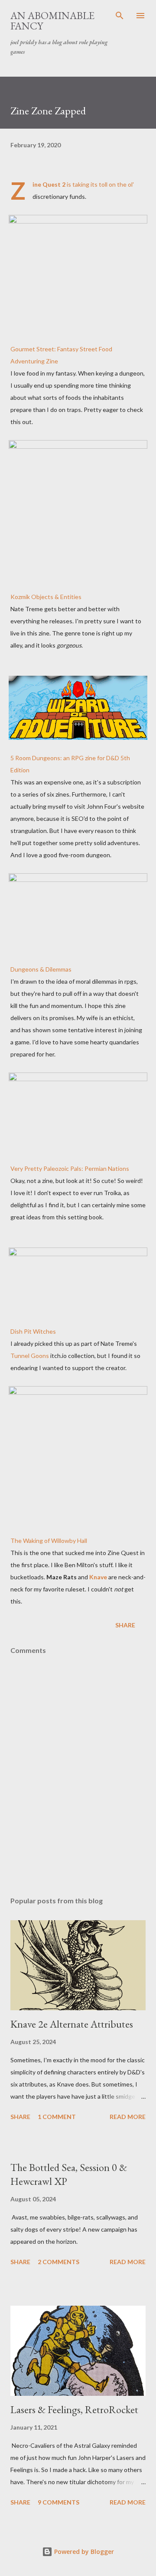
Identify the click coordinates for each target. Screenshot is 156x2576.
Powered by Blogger (83, 2552)
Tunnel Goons (30, 1356)
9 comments (58, 2502)
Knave (98, 1577)
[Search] (120, 16)
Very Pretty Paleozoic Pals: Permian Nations (70, 1168)
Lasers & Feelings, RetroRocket (74, 2409)
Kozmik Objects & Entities (46, 597)
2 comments (58, 2262)
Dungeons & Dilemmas (41, 969)
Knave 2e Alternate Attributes (72, 2024)
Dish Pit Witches (33, 1331)
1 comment (57, 2117)
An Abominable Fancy (52, 21)
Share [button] (125, 1625)
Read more (128, 2117)
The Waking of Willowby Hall (49, 1541)
